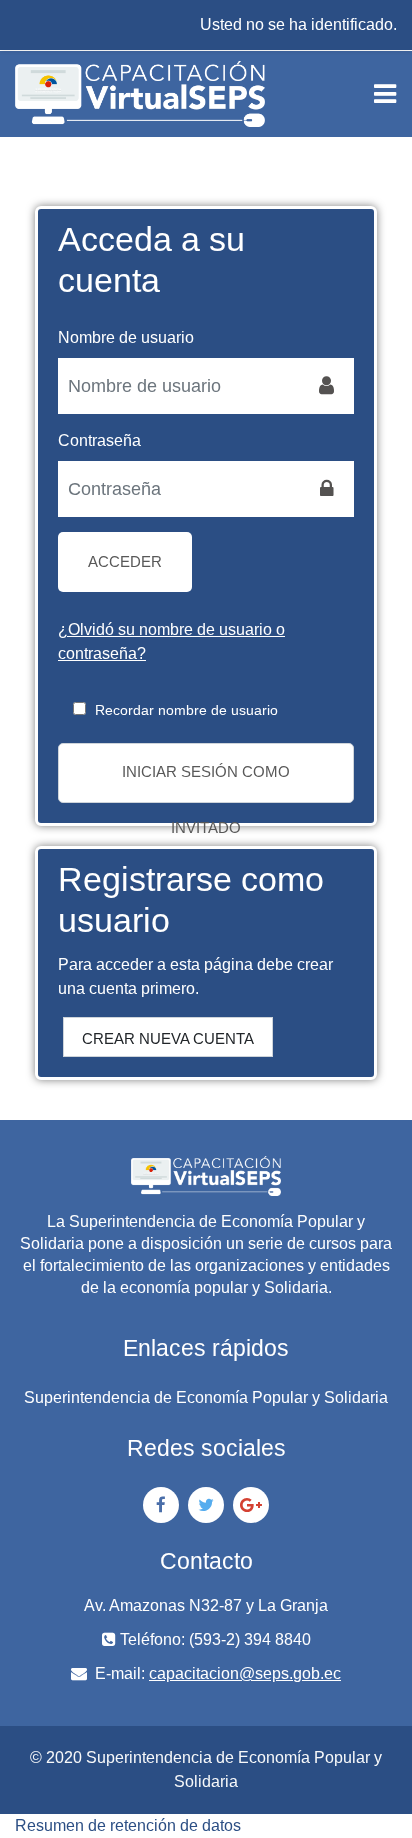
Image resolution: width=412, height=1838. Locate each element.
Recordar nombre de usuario (186, 710)
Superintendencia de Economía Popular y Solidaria (206, 1397)
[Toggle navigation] (385, 94)
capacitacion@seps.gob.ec (245, 1673)
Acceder (125, 561)
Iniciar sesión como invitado (206, 783)
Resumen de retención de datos (128, 1825)
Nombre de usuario (126, 337)
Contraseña (99, 440)
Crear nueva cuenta (168, 1038)
